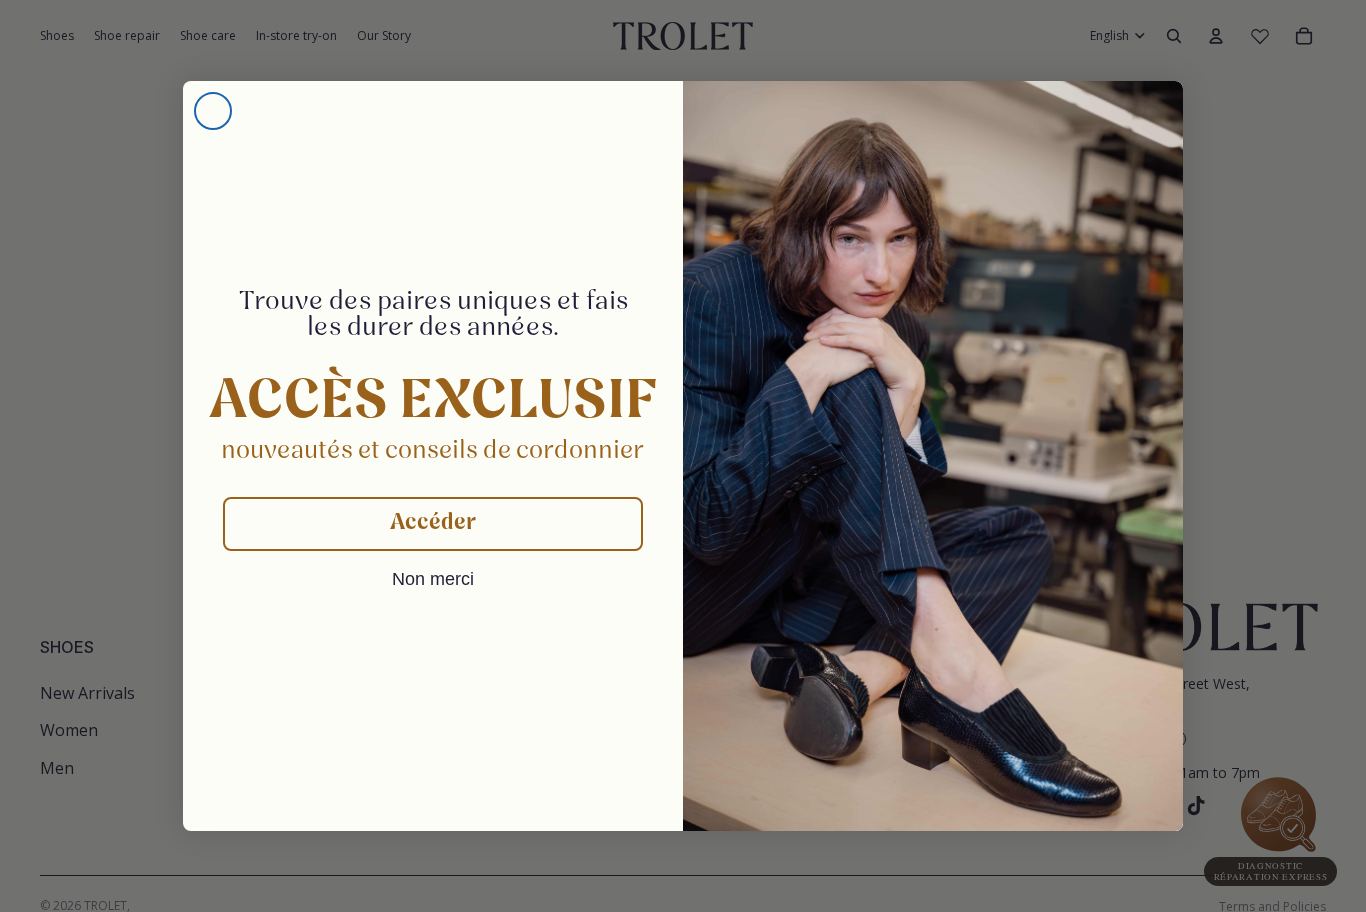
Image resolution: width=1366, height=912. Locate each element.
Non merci (433, 579)
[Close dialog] (213, 111)
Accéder (433, 523)
